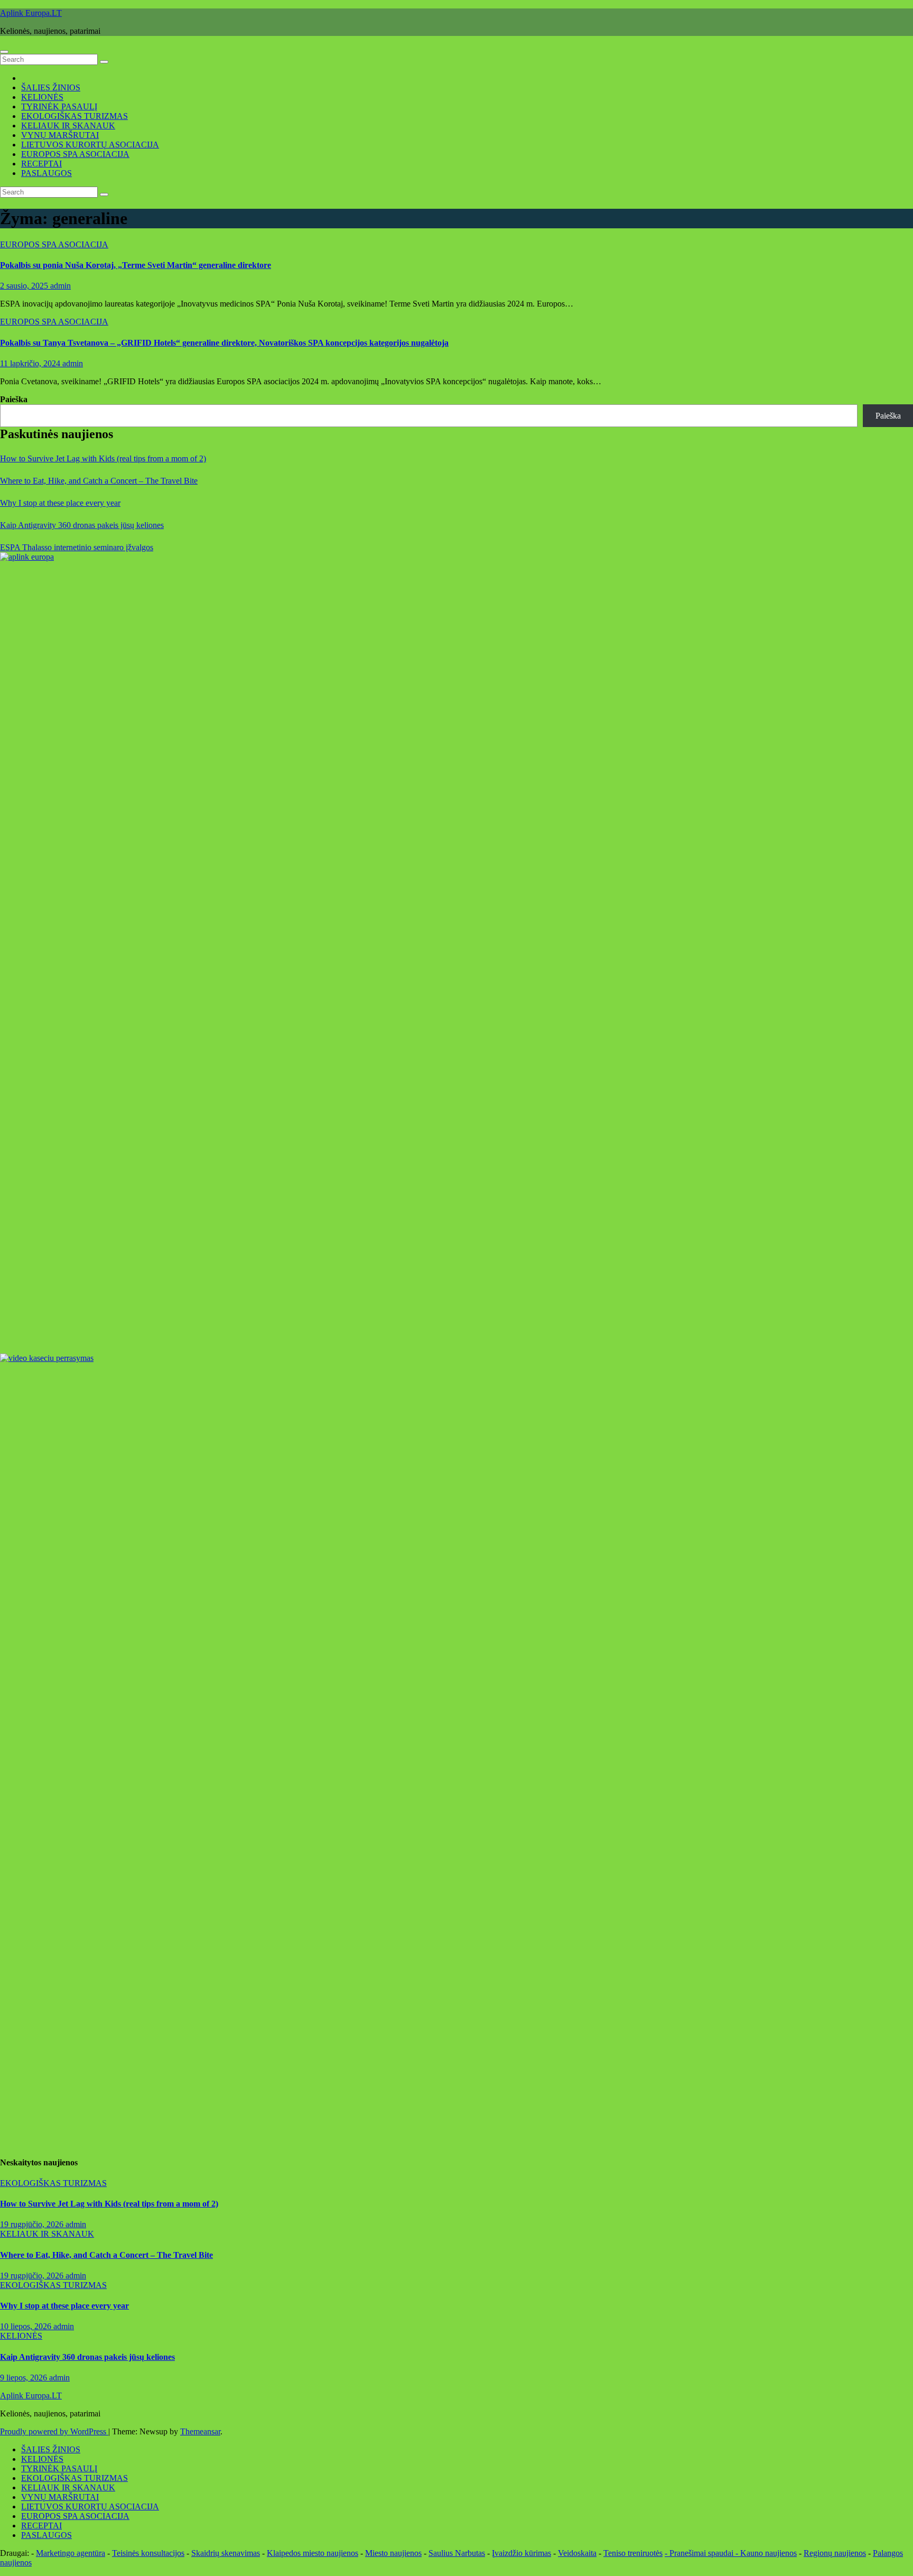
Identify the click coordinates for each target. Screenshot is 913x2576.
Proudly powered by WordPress (54, 2431)
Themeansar (200, 2431)
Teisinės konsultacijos (148, 2553)
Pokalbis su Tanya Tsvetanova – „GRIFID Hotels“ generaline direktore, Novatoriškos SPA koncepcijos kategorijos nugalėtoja (224, 343)
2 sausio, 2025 (25, 286)
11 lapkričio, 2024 (31, 363)
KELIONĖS (42, 97)
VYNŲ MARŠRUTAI (60, 135)
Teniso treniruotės (633, 2553)
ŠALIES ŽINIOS (51, 87)
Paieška (14, 399)
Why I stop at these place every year (60, 503)
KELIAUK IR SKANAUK (68, 126)
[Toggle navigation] (4, 52)
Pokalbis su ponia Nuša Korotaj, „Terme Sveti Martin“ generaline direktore (136, 265)
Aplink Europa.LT (31, 13)
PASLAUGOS (46, 173)
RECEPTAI (41, 164)
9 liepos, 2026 (25, 2378)
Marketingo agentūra (71, 2553)
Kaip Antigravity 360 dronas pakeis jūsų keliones (82, 525)
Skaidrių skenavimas (226, 2553)
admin (60, 286)
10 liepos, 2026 (27, 2326)
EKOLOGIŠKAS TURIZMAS (74, 116)
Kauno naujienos (768, 2553)
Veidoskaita (577, 2553)
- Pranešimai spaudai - (702, 2553)
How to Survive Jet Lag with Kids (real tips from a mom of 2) (103, 458)
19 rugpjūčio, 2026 (33, 2224)
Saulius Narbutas (457, 2553)
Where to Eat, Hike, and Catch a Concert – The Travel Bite (99, 481)
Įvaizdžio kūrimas (521, 2553)
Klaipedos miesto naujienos (313, 2553)
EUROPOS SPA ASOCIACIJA (75, 154)
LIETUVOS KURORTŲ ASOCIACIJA (90, 145)
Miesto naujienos (393, 2553)
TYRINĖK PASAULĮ (59, 106)
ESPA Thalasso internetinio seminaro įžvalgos (77, 547)
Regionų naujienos (835, 2553)
